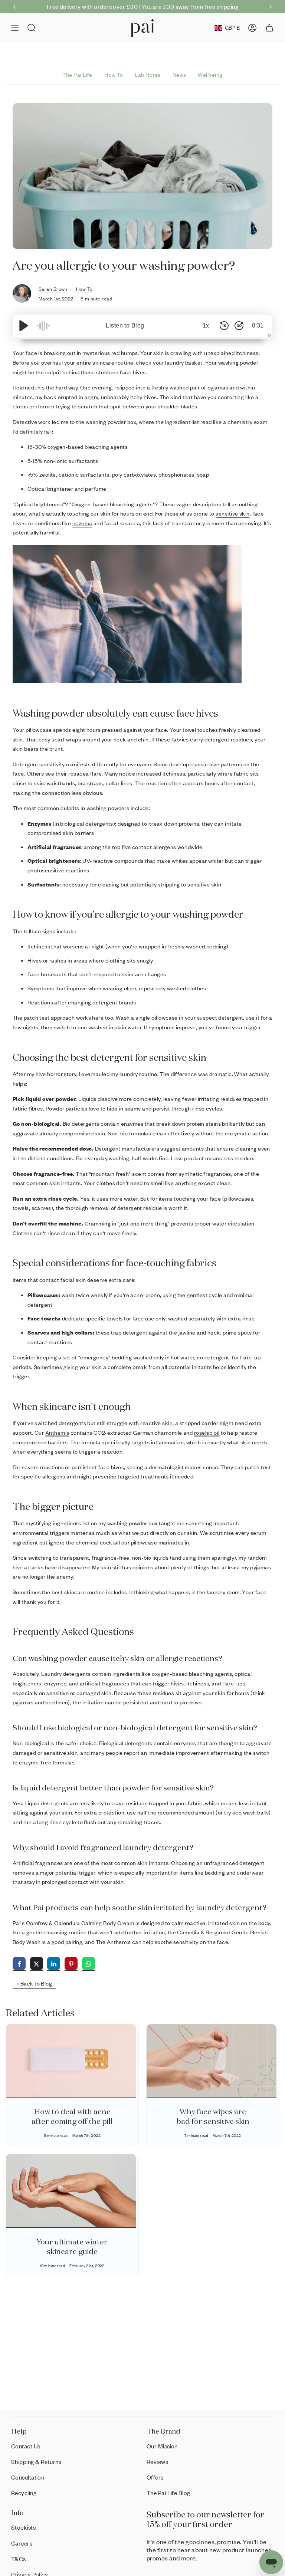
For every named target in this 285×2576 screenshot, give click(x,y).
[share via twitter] (37, 1964)
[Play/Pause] (24, 326)
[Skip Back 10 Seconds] (224, 326)
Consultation (28, 2477)
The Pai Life (77, 75)
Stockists (23, 2527)
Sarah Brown (53, 289)
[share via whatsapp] (89, 1964)
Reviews (157, 2462)
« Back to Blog (34, 1983)
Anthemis (57, 1432)
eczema (82, 523)
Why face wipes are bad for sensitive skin (213, 2116)
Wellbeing (210, 75)
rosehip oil (207, 1432)
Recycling (24, 2493)
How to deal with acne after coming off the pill (72, 2116)
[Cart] (269, 28)
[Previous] (14, 7)
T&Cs (19, 2559)
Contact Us (26, 2446)
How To (114, 75)
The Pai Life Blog (168, 2493)
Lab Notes (148, 75)
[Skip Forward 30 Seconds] (239, 326)
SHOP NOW (211, 6)
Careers (22, 2543)
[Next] (271, 7)
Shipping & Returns (36, 2462)
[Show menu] (15, 28)
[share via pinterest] (71, 1964)
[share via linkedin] (54, 1964)
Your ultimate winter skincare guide (72, 2246)
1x (206, 325)
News (179, 75)
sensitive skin (232, 513)
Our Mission (162, 2446)
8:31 (258, 325)
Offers (155, 2477)
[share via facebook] (19, 1964)
